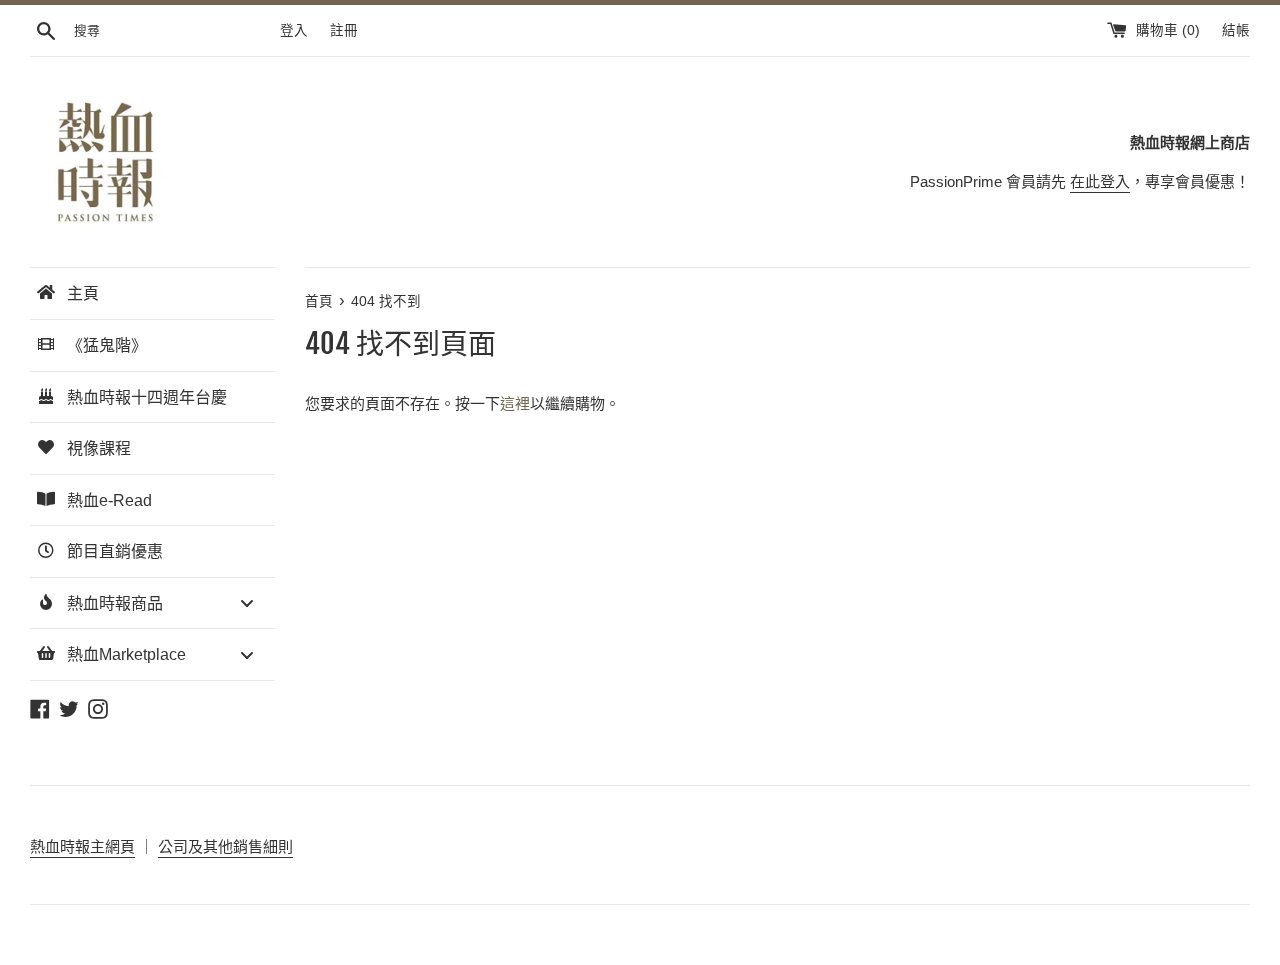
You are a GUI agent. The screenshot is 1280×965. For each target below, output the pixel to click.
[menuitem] (152, 293)
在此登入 (1100, 181)
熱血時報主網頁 (82, 846)
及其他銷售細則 (240, 846)
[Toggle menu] (247, 603)
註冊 (344, 30)
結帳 (1236, 30)
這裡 (515, 403)
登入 (294, 30)
